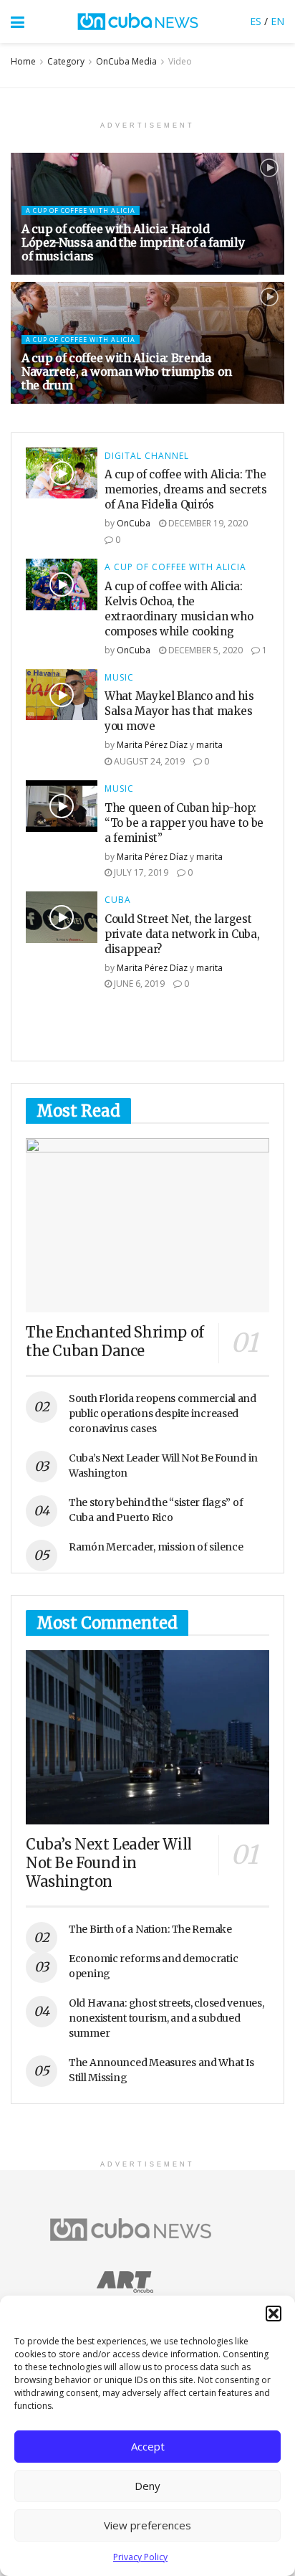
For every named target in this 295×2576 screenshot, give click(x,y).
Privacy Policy (140, 2557)
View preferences (147, 2525)
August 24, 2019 (148, 761)
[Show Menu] (18, 22)
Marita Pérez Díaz (152, 745)
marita (209, 745)
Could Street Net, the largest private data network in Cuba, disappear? (182, 934)
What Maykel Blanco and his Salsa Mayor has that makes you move (179, 711)
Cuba (118, 900)
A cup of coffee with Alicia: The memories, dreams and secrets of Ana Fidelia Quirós (186, 489)
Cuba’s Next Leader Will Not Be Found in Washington (109, 1863)
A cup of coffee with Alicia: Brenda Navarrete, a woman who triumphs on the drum (127, 371)
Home (23, 61)
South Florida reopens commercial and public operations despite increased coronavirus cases (163, 1414)
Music (119, 678)
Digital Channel (147, 456)
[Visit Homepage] (137, 22)
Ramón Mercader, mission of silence (156, 1547)
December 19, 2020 (207, 523)
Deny (147, 2486)
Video (180, 61)
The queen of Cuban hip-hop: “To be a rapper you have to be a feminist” (184, 823)
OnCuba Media (126, 61)
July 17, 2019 (140, 872)
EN (277, 21)
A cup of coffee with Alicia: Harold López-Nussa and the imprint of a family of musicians (133, 242)
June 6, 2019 (138, 984)
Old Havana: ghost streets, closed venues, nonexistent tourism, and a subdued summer (166, 2018)
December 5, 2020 (204, 650)
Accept (148, 2446)
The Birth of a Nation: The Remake (150, 1929)
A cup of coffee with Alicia (81, 210)
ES (256, 21)
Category (66, 61)
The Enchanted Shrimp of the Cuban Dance (115, 1341)
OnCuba (134, 523)
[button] (274, 2314)
